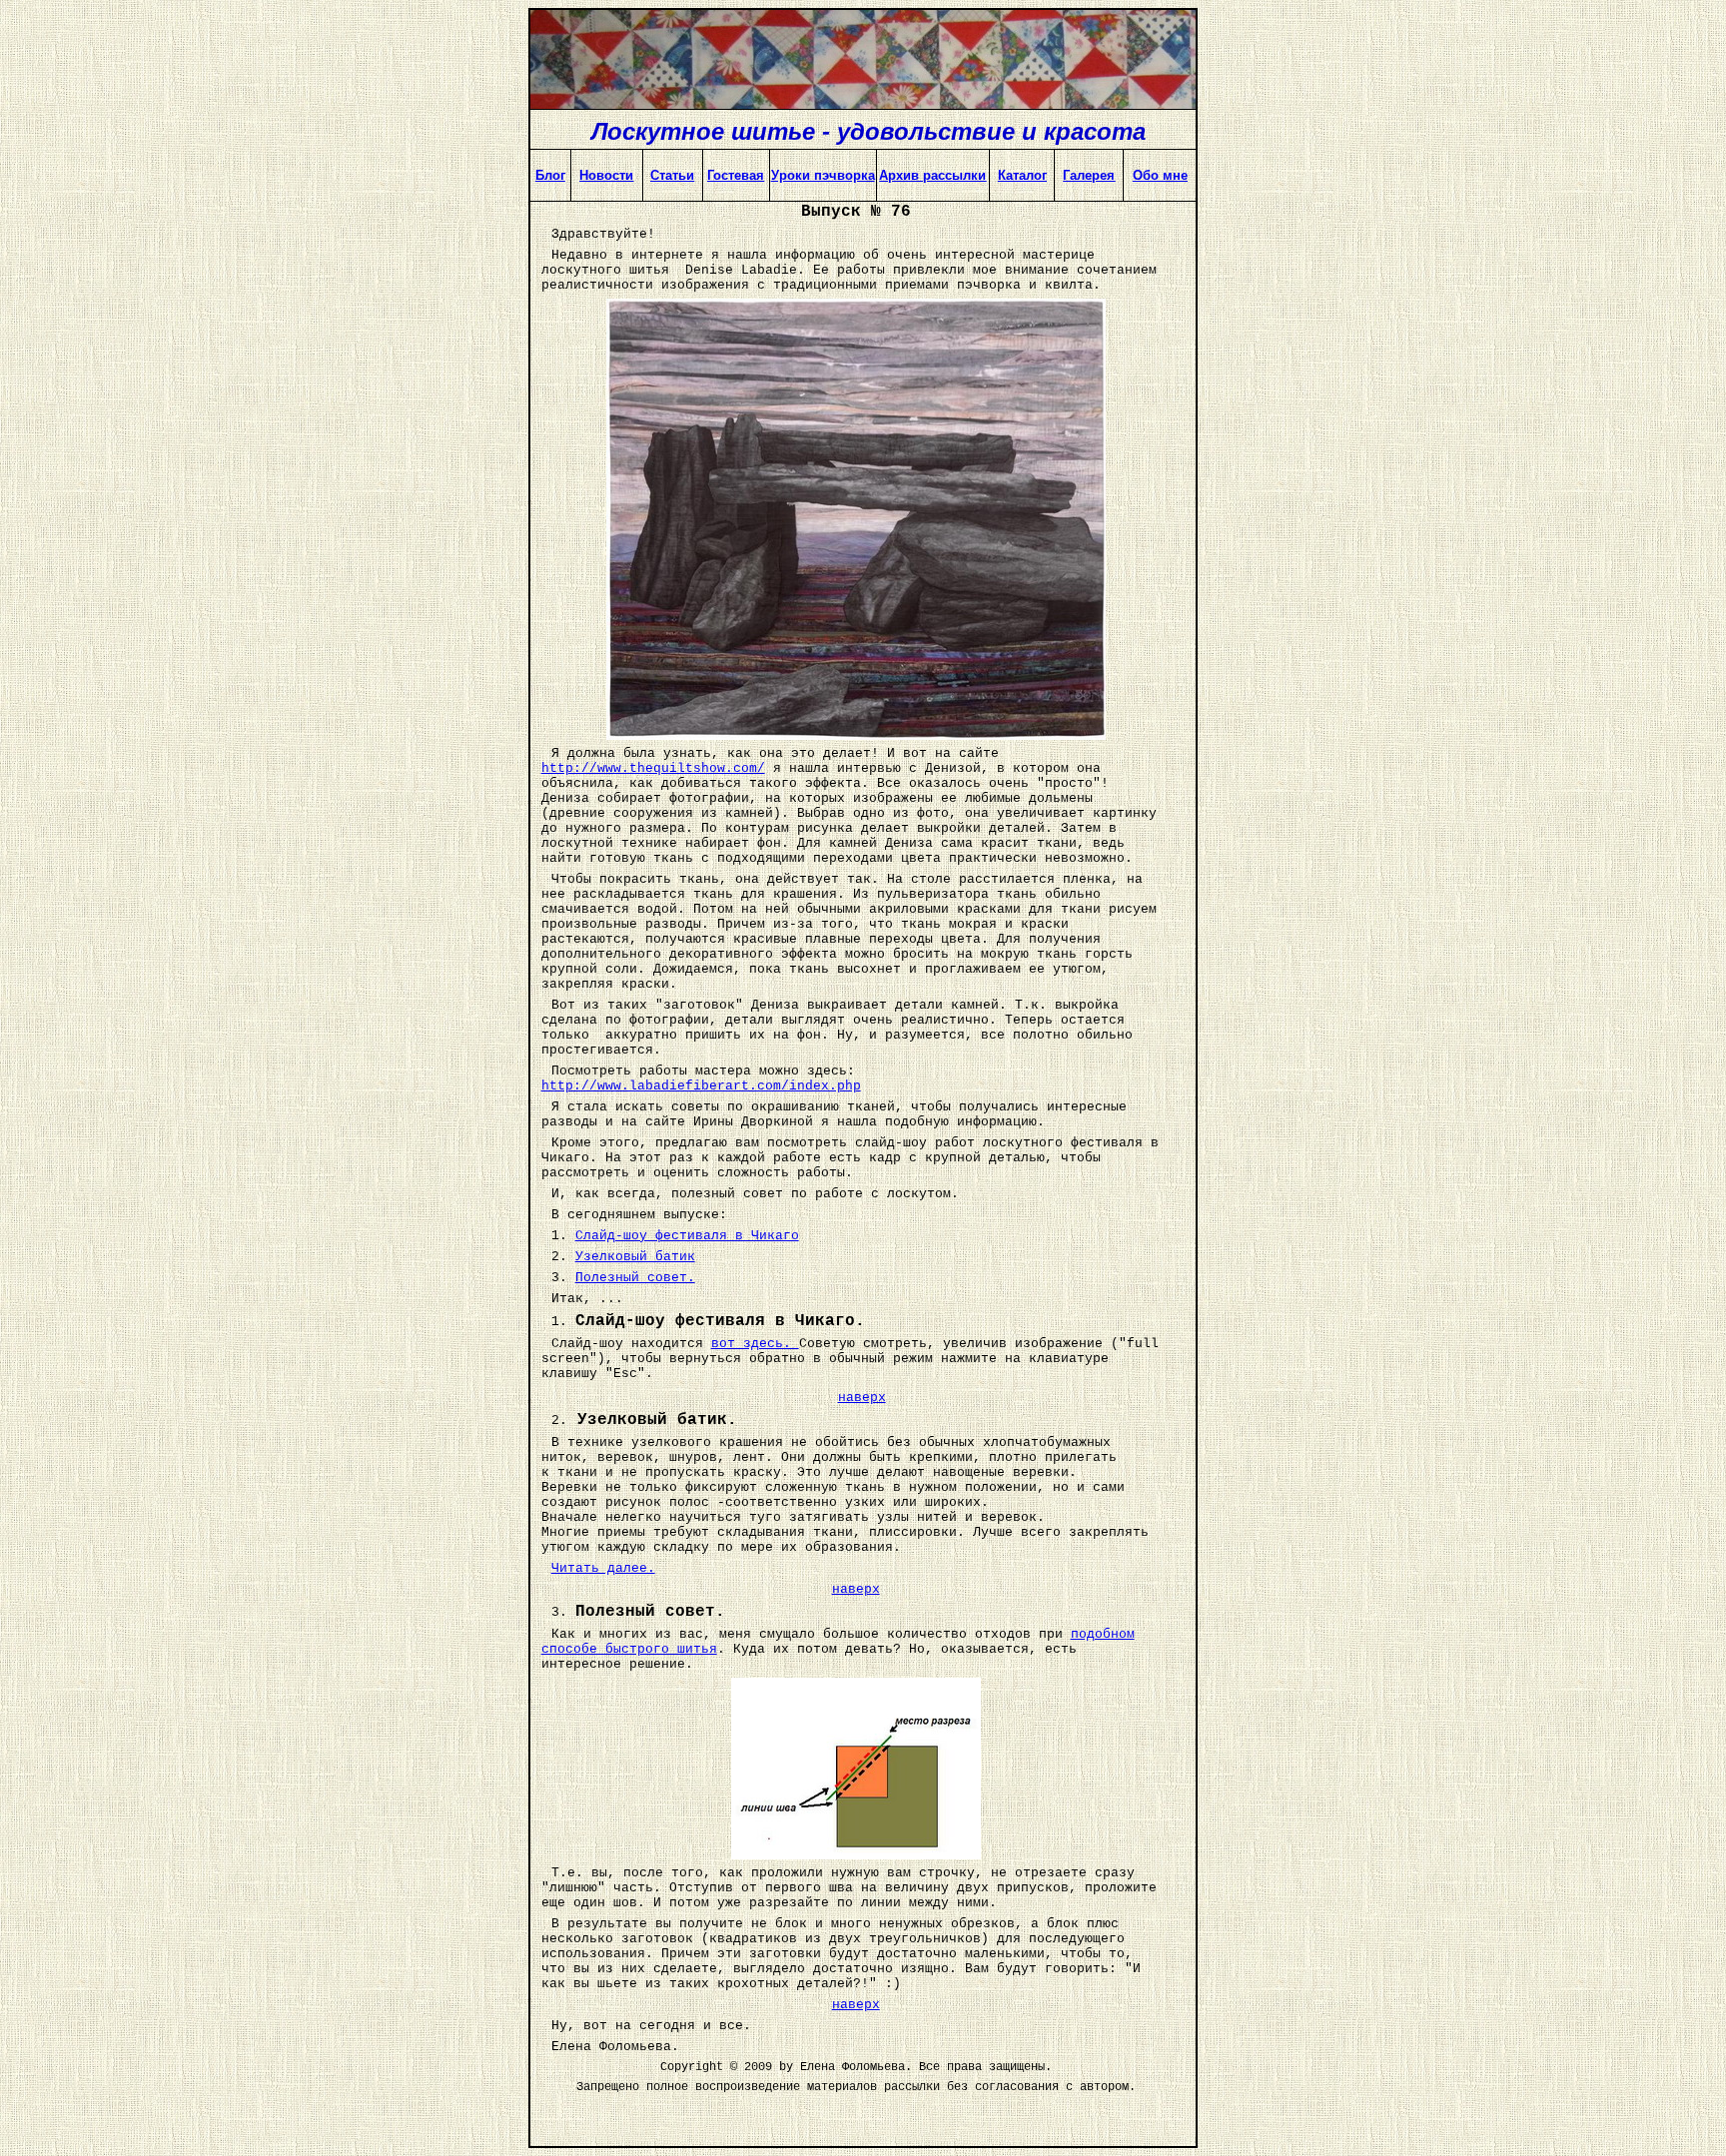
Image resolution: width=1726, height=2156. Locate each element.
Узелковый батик (635, 1257)
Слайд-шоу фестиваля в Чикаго (687, 1236)
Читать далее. (603, 1568)
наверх (862, 1398)
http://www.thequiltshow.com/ (653, 768)
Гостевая (736, 175)
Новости (606, 175)
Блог (550, 175)
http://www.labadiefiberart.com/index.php (701, 1086)
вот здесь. (755, 1344)
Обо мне (1160, 175)
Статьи (672, 175)
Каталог (1022, 175)
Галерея (1089, 175)
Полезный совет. (635, 1278)
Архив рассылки (932, 175)
